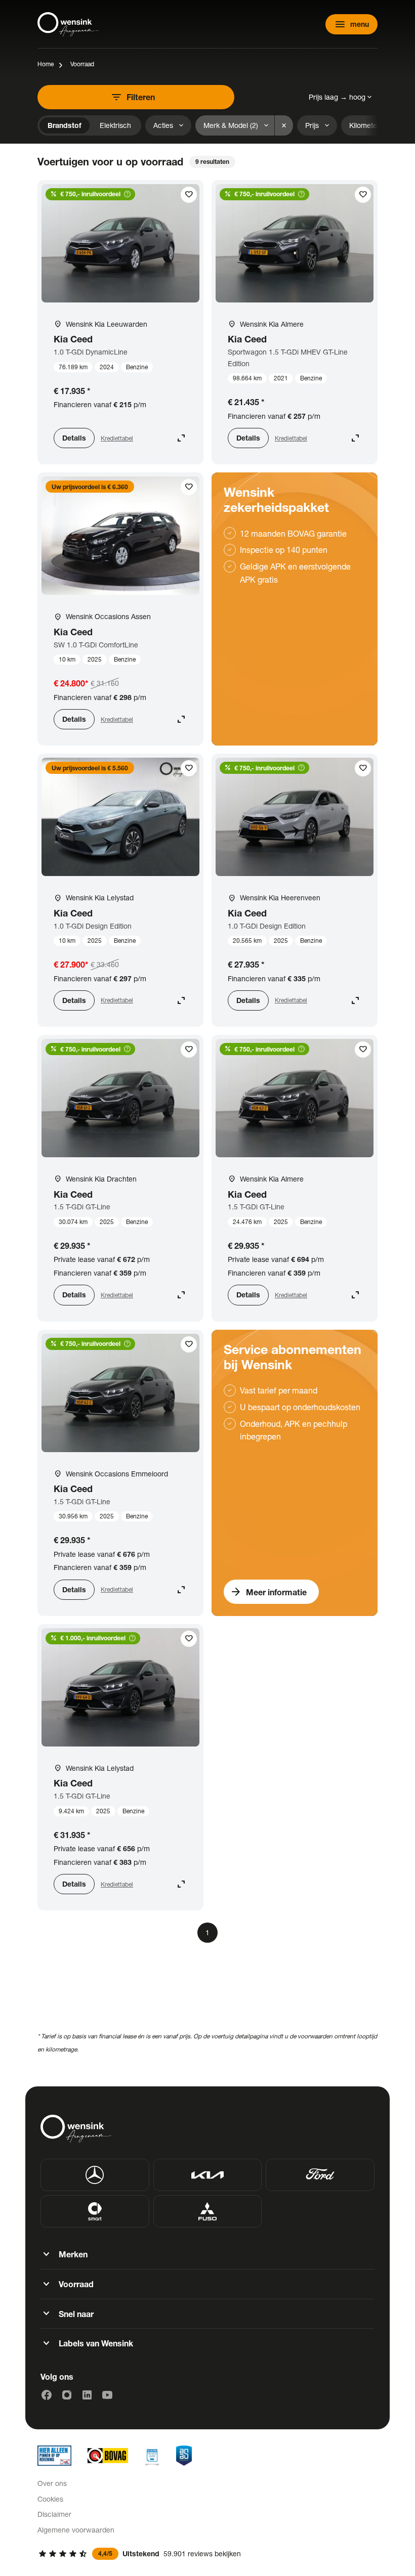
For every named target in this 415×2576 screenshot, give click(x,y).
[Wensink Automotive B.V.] (68, 24)
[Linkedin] (87, 2395)
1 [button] (207, 1932)
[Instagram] (67, 2395)
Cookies (50, 2499)
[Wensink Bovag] (108, 2456)
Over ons (52, 2483)
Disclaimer (54, 2514)
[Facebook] (47, 2395)
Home (46, 64)
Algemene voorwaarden (76, 2530)
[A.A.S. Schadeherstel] (184, 2456)
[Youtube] (107, 2395)
